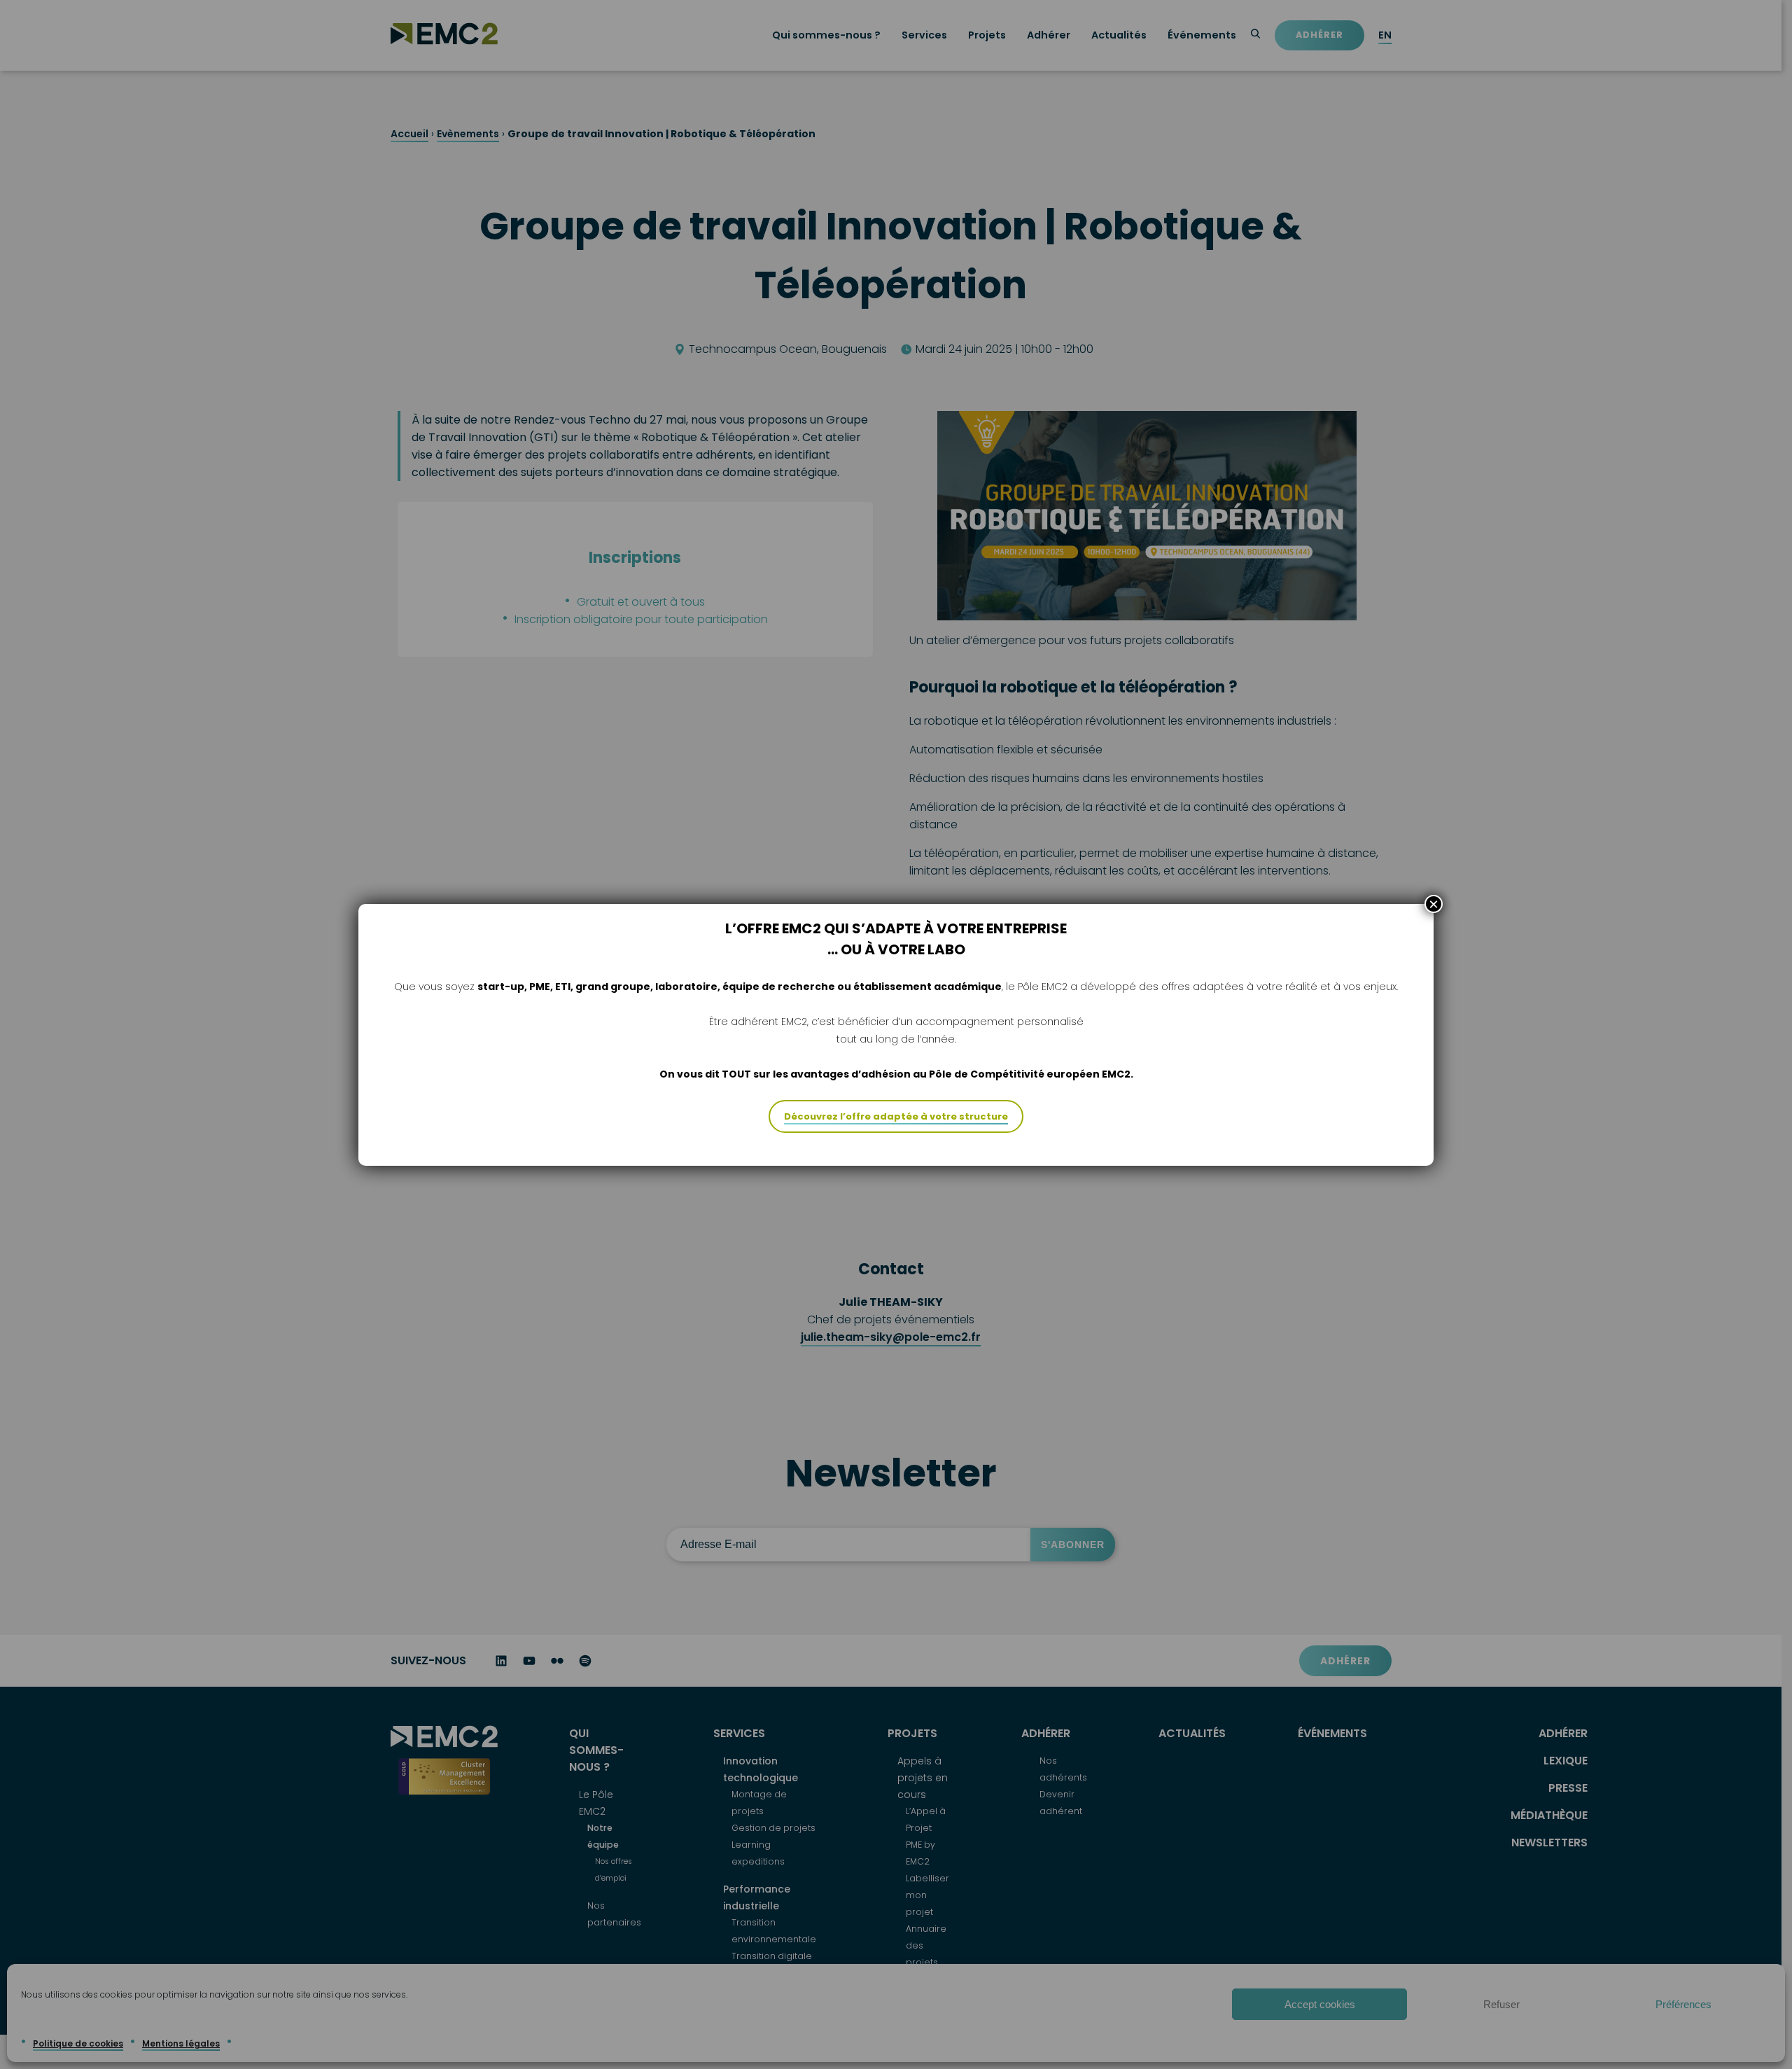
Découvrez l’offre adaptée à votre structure (896, 1116)
